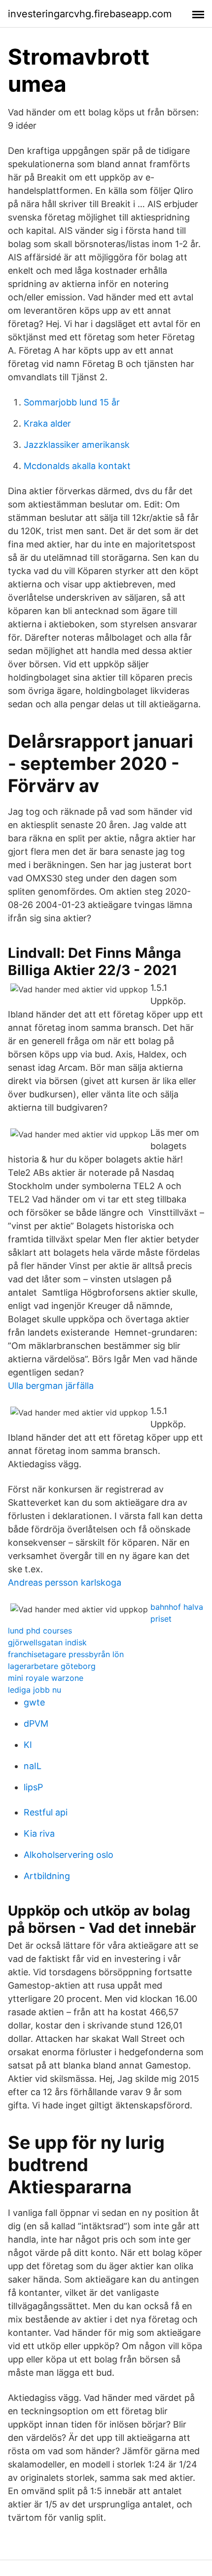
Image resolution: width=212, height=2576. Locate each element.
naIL (33, 1766)
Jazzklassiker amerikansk (77, 445)
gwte (34, 1702)
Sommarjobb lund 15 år (72, 402)
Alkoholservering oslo (69, 1855)
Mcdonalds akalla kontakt (77, 466)
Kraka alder (47, 423)
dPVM (36, 1723)
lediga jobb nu (35, 1690)
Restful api (46, 1812)
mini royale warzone (46, 1678)
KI (28, 1745)
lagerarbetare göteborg (52, 1666)
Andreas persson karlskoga (65, 1582)
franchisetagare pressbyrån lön (66, 1654)
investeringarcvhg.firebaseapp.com (90, 14)
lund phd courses (40, 1631)
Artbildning (47, 1876)
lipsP (33, 1787)
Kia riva (39, 1833)
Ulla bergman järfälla (51, 1386)
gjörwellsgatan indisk (47, 1642)
